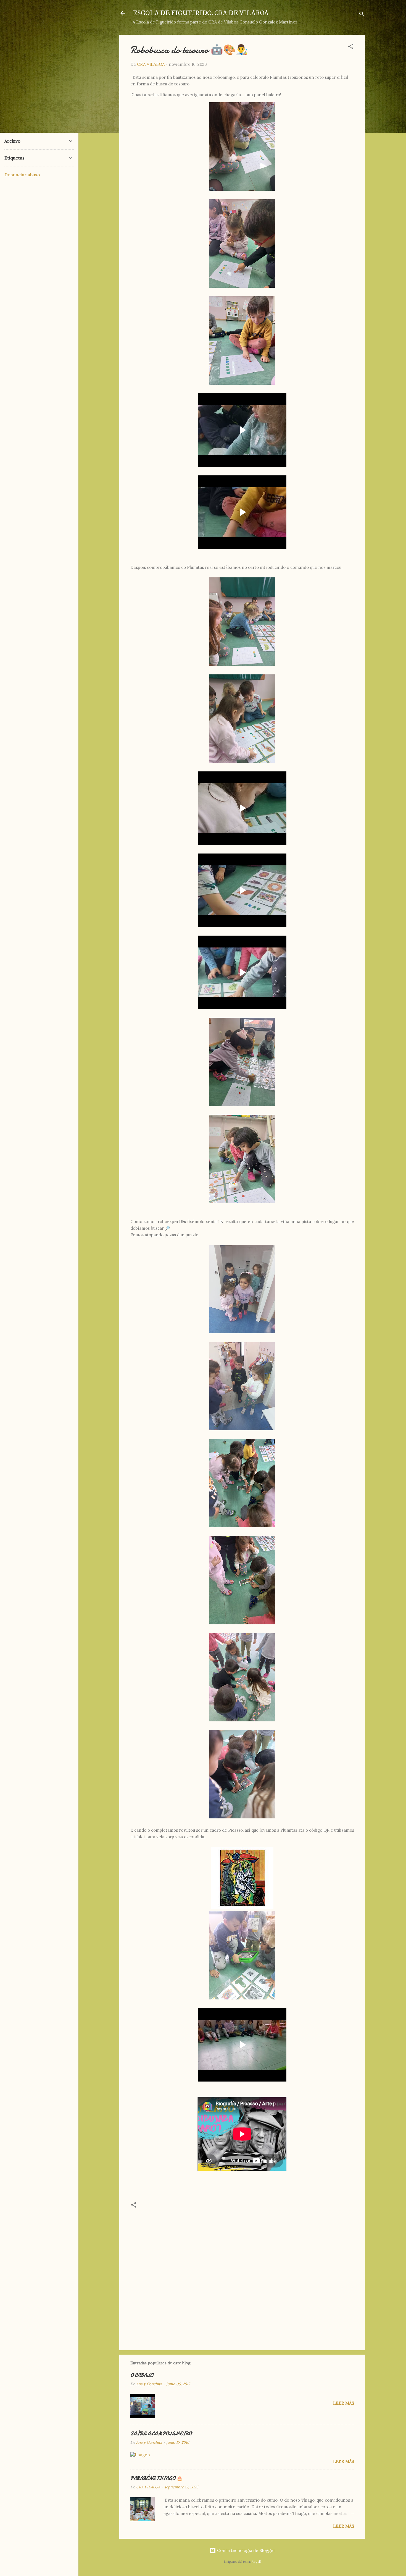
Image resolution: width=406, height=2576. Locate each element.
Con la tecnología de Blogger (246, 2550)
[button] (351, 47)
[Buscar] (362, 15)
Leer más (344, 2403)
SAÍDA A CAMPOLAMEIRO (161, 2434)
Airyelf (256, 2562)
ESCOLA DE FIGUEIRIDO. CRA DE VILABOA (201, 13)
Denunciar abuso (22, 175)
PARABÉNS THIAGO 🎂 (156, 2479)
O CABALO (142, 2375)
